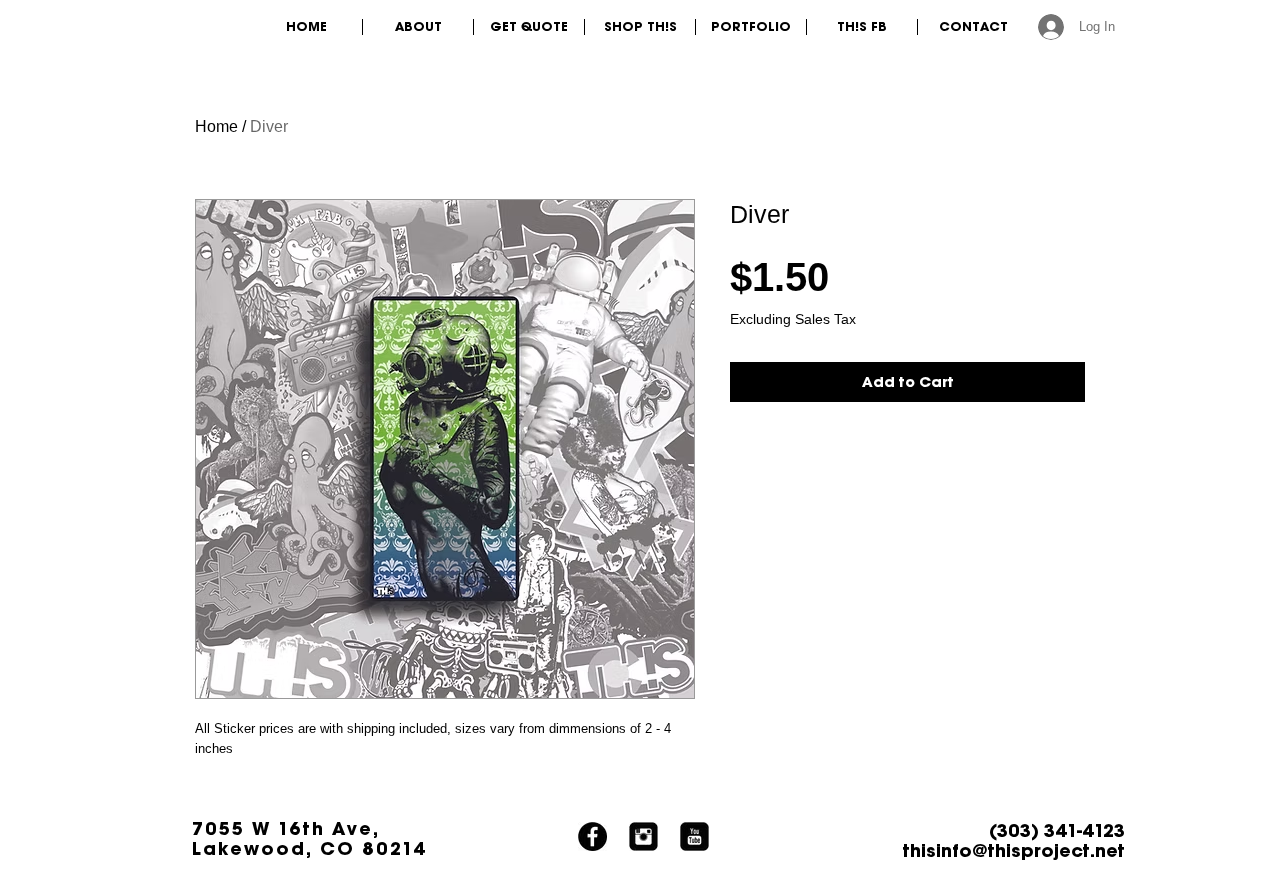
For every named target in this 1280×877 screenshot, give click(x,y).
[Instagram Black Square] (643, 836)
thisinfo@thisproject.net (1014, 850)
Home (216, 126)
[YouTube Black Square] (694, 836)
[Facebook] (592, 836)
